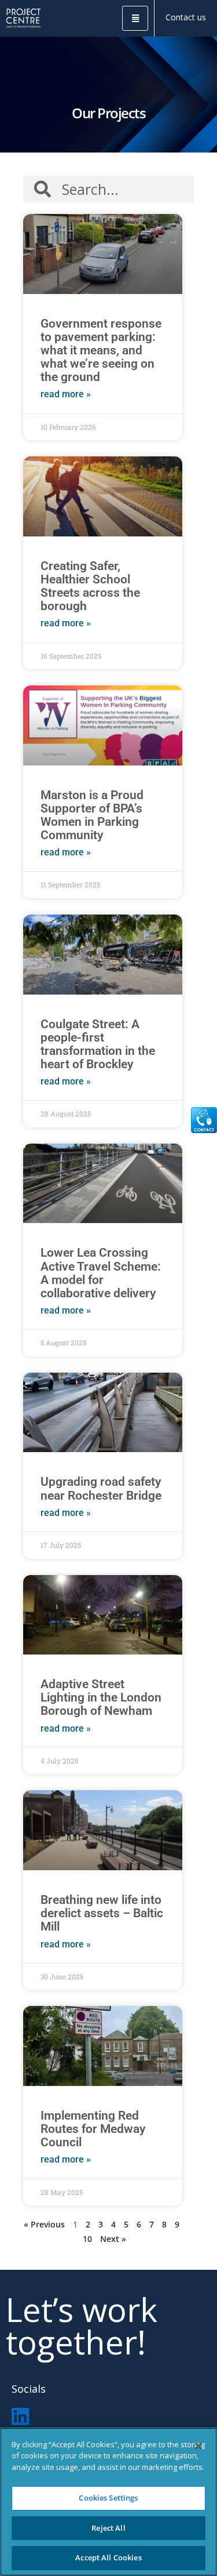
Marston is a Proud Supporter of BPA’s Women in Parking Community (92, 815)
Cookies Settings (108, 2498)
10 (87, 2239)
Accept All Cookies (108, 2557)
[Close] (198, 2446)
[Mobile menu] (135, 18)
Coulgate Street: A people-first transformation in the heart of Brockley (98, 1044)
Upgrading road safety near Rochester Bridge (101, 1488)
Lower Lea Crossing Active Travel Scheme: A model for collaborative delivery (101, 1273)
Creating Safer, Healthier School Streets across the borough (90, 586)
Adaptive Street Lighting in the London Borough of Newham (101, 1697)
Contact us (186, 17)
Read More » (66, 394)
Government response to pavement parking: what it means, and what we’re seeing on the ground (101, 350)
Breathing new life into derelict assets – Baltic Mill (102, 1913)
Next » (113, 2239)
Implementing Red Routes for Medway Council (93, 2129)
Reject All (108, 2528)
